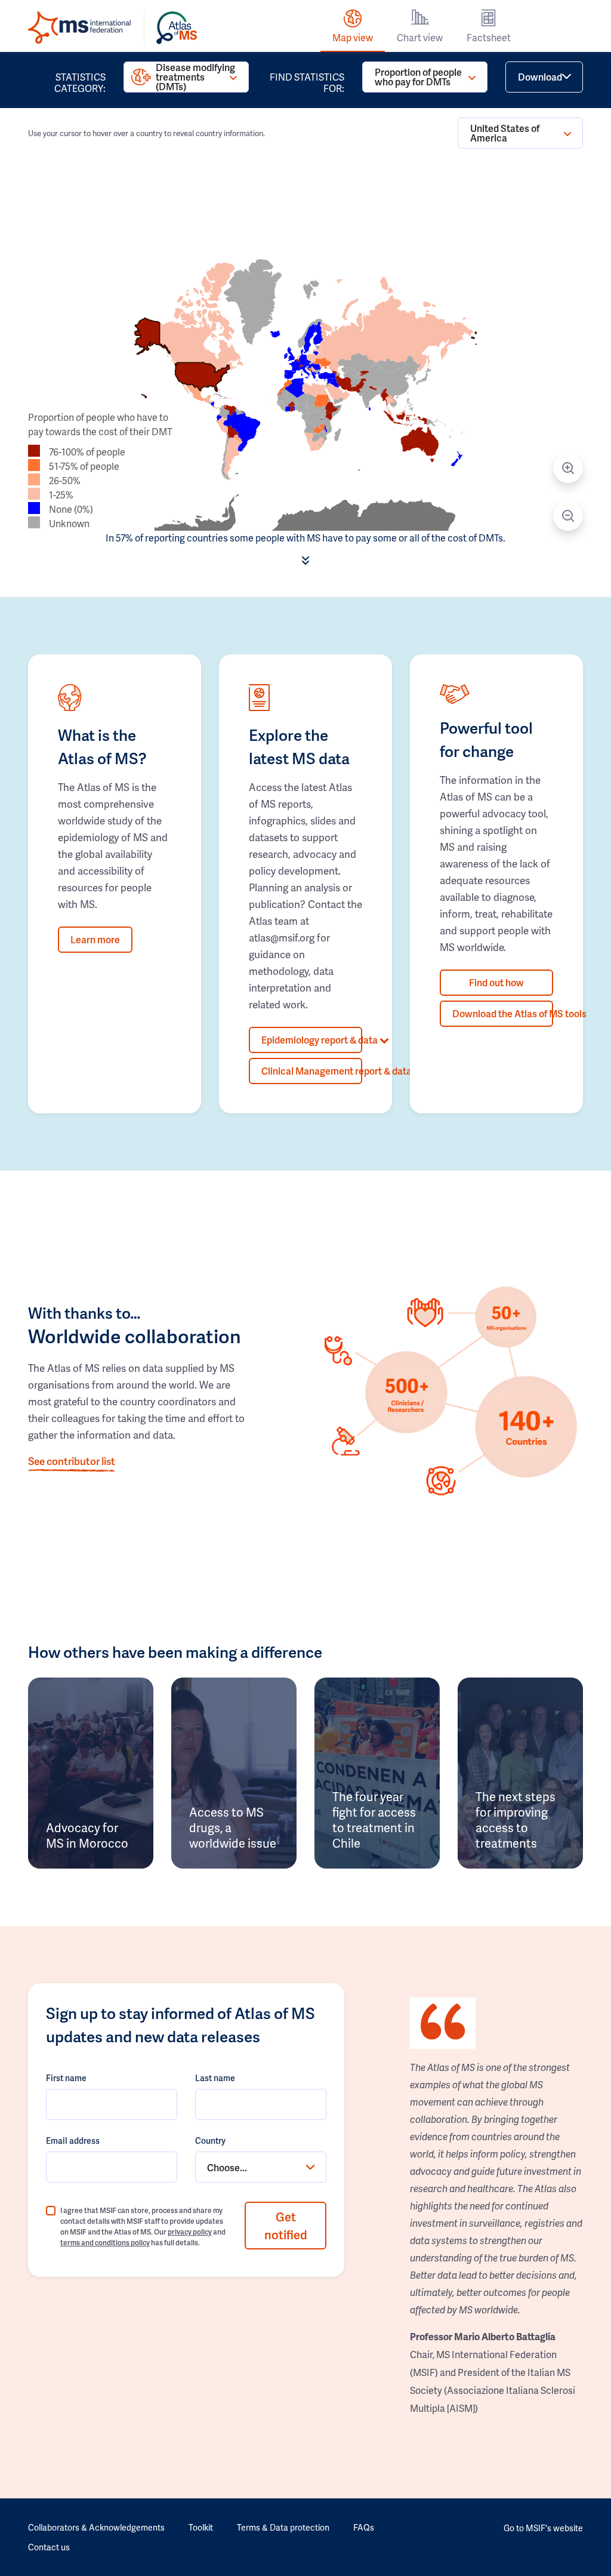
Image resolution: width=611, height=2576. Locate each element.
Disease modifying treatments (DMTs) (195, 77)
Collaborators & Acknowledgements (96, 2527)
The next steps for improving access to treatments (516, 1820)
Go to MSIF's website (543, 2528)
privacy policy (190, 2232)
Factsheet (489, 37)
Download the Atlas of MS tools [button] (503, 1013)
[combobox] (261, 2167)
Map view (353, 37)
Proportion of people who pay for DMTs (418, 77)
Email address (73, 2140)
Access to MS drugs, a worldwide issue (233, 1827)
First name (66, 2078)
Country (210, 2140)
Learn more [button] (95, 939)
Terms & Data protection (283, 2527)
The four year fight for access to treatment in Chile (374, 1820)
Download (540, 77)
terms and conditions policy (105, 2243)
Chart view (420, 37)
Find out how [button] (496, 982)
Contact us (49, 2547)
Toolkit (201, 2527)
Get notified (286, 2226)
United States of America (505, 133)
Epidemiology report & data (312, 1040)
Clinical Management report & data (312, 1071)
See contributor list (72, 1461)
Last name (215, 2078)
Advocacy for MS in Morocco (87, 1835)
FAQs (364, 2527)
